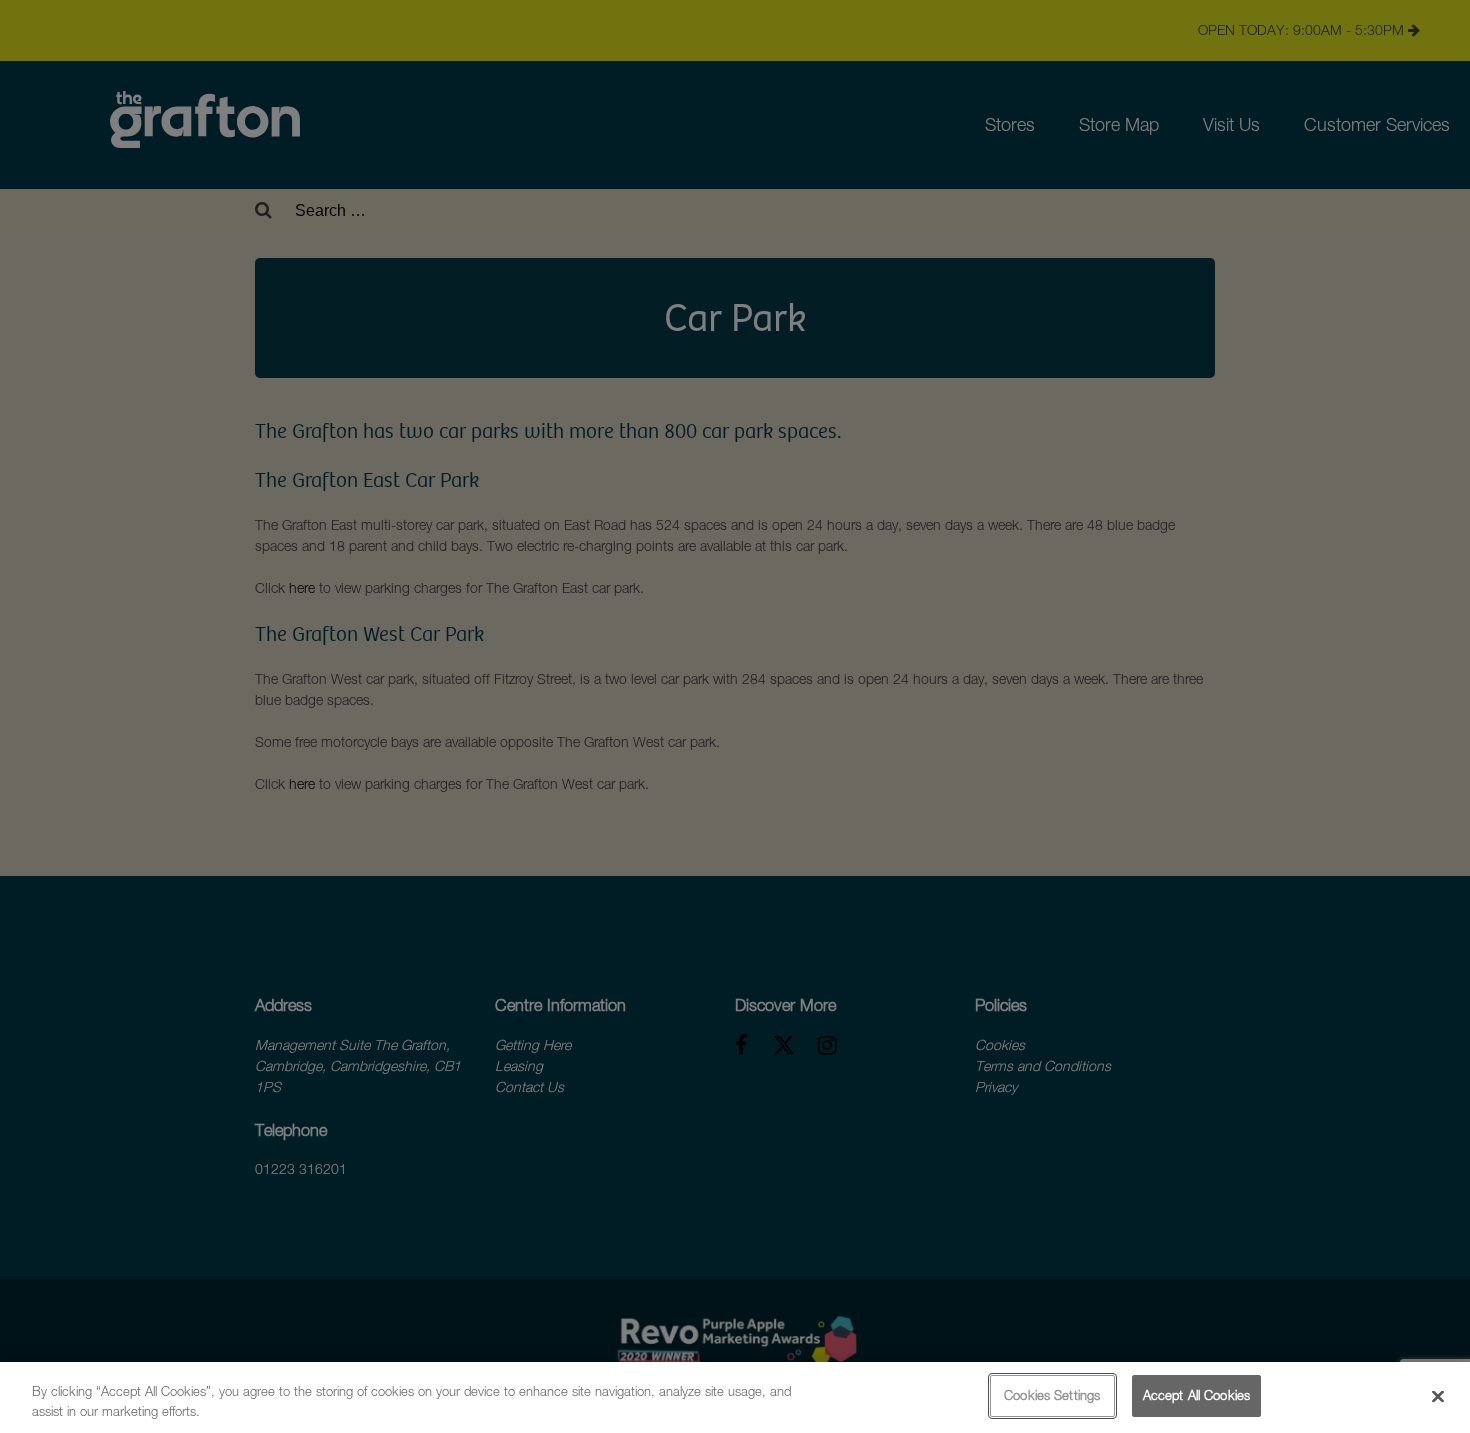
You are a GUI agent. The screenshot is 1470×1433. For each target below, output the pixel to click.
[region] (735, 1397)
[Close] (1438, 1396)
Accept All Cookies (1196, 1395)
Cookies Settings (1052, 1395)
